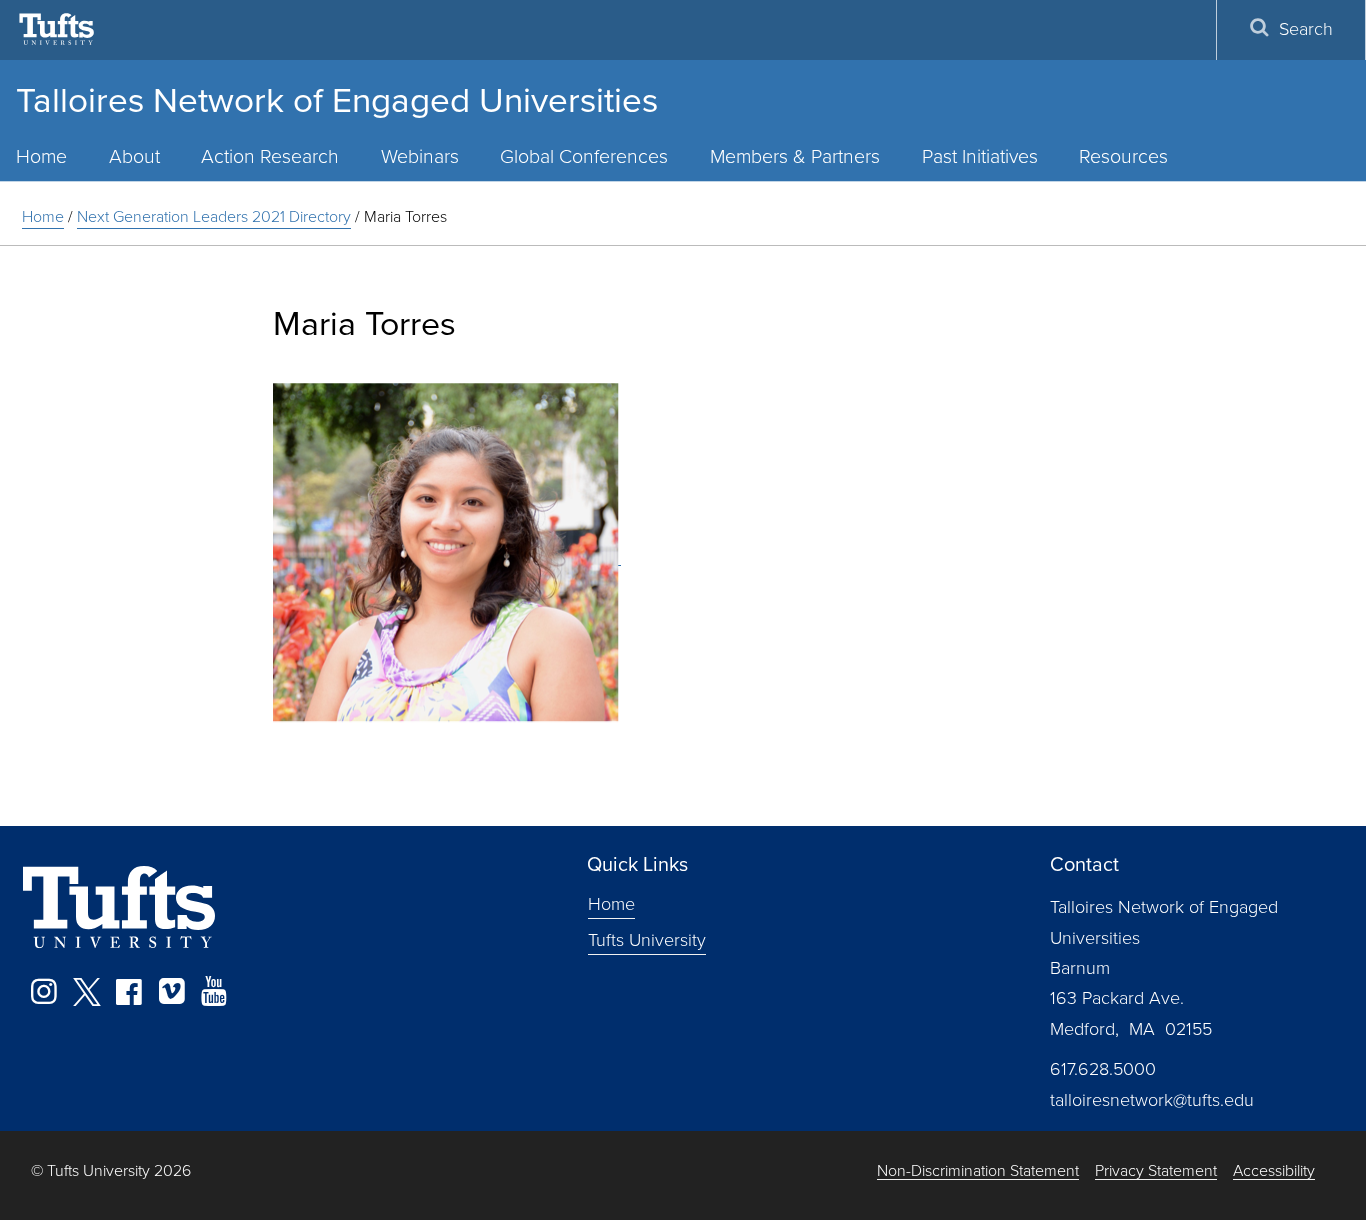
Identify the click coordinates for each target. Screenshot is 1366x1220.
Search (1306, 29)
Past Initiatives (980, 156)
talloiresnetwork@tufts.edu (1152, 1100)
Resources (1123, 156)
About (134, 156)
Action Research (270, 156)
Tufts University (647, 940)
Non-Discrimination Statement (978, 1171)
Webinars (420, 156)
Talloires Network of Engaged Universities (337, 100)
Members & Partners (795, 156)
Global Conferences (584, 156)
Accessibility (1274, 1171)
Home (43, 216)
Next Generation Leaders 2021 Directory (214, 216)
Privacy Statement (1156, 1171)
